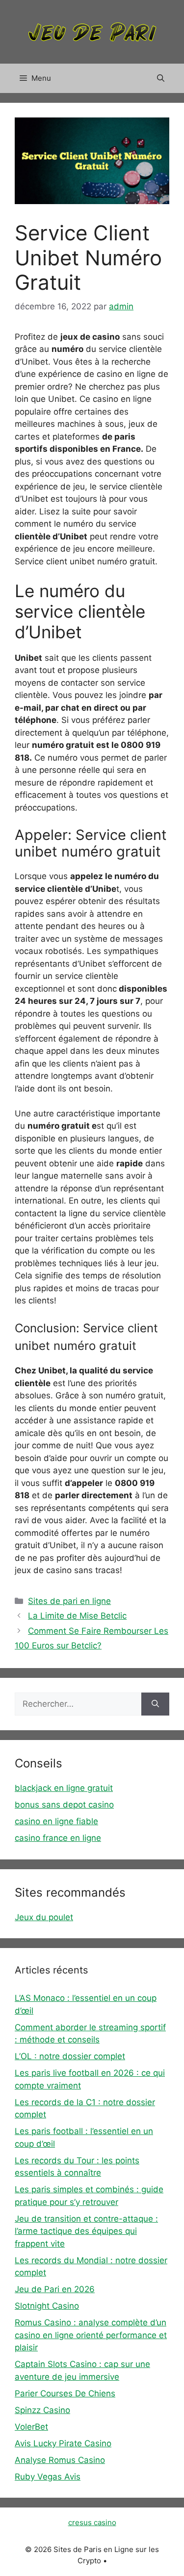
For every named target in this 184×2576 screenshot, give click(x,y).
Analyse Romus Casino (60, 2460)
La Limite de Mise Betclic (77, 1616)
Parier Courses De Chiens (65, 2393)
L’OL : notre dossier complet (70, 2056)
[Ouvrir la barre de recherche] (161, 78)
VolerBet (31, 2427)
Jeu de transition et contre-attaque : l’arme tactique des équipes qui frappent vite (86, 2231)
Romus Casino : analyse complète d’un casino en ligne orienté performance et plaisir (91, 2335)
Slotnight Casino (47, 2306)
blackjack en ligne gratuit (64, 1788)
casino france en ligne (58, 1838)
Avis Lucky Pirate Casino (63, 2443)
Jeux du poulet (44, 1917)
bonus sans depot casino (64, 1805)
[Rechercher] (155, 1704)
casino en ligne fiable (56, 1821)
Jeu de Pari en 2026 (55, 2289)
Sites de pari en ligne (69, 1601)
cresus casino (92, 2522)
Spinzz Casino (42, 2410)
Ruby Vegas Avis (48, 2477)
